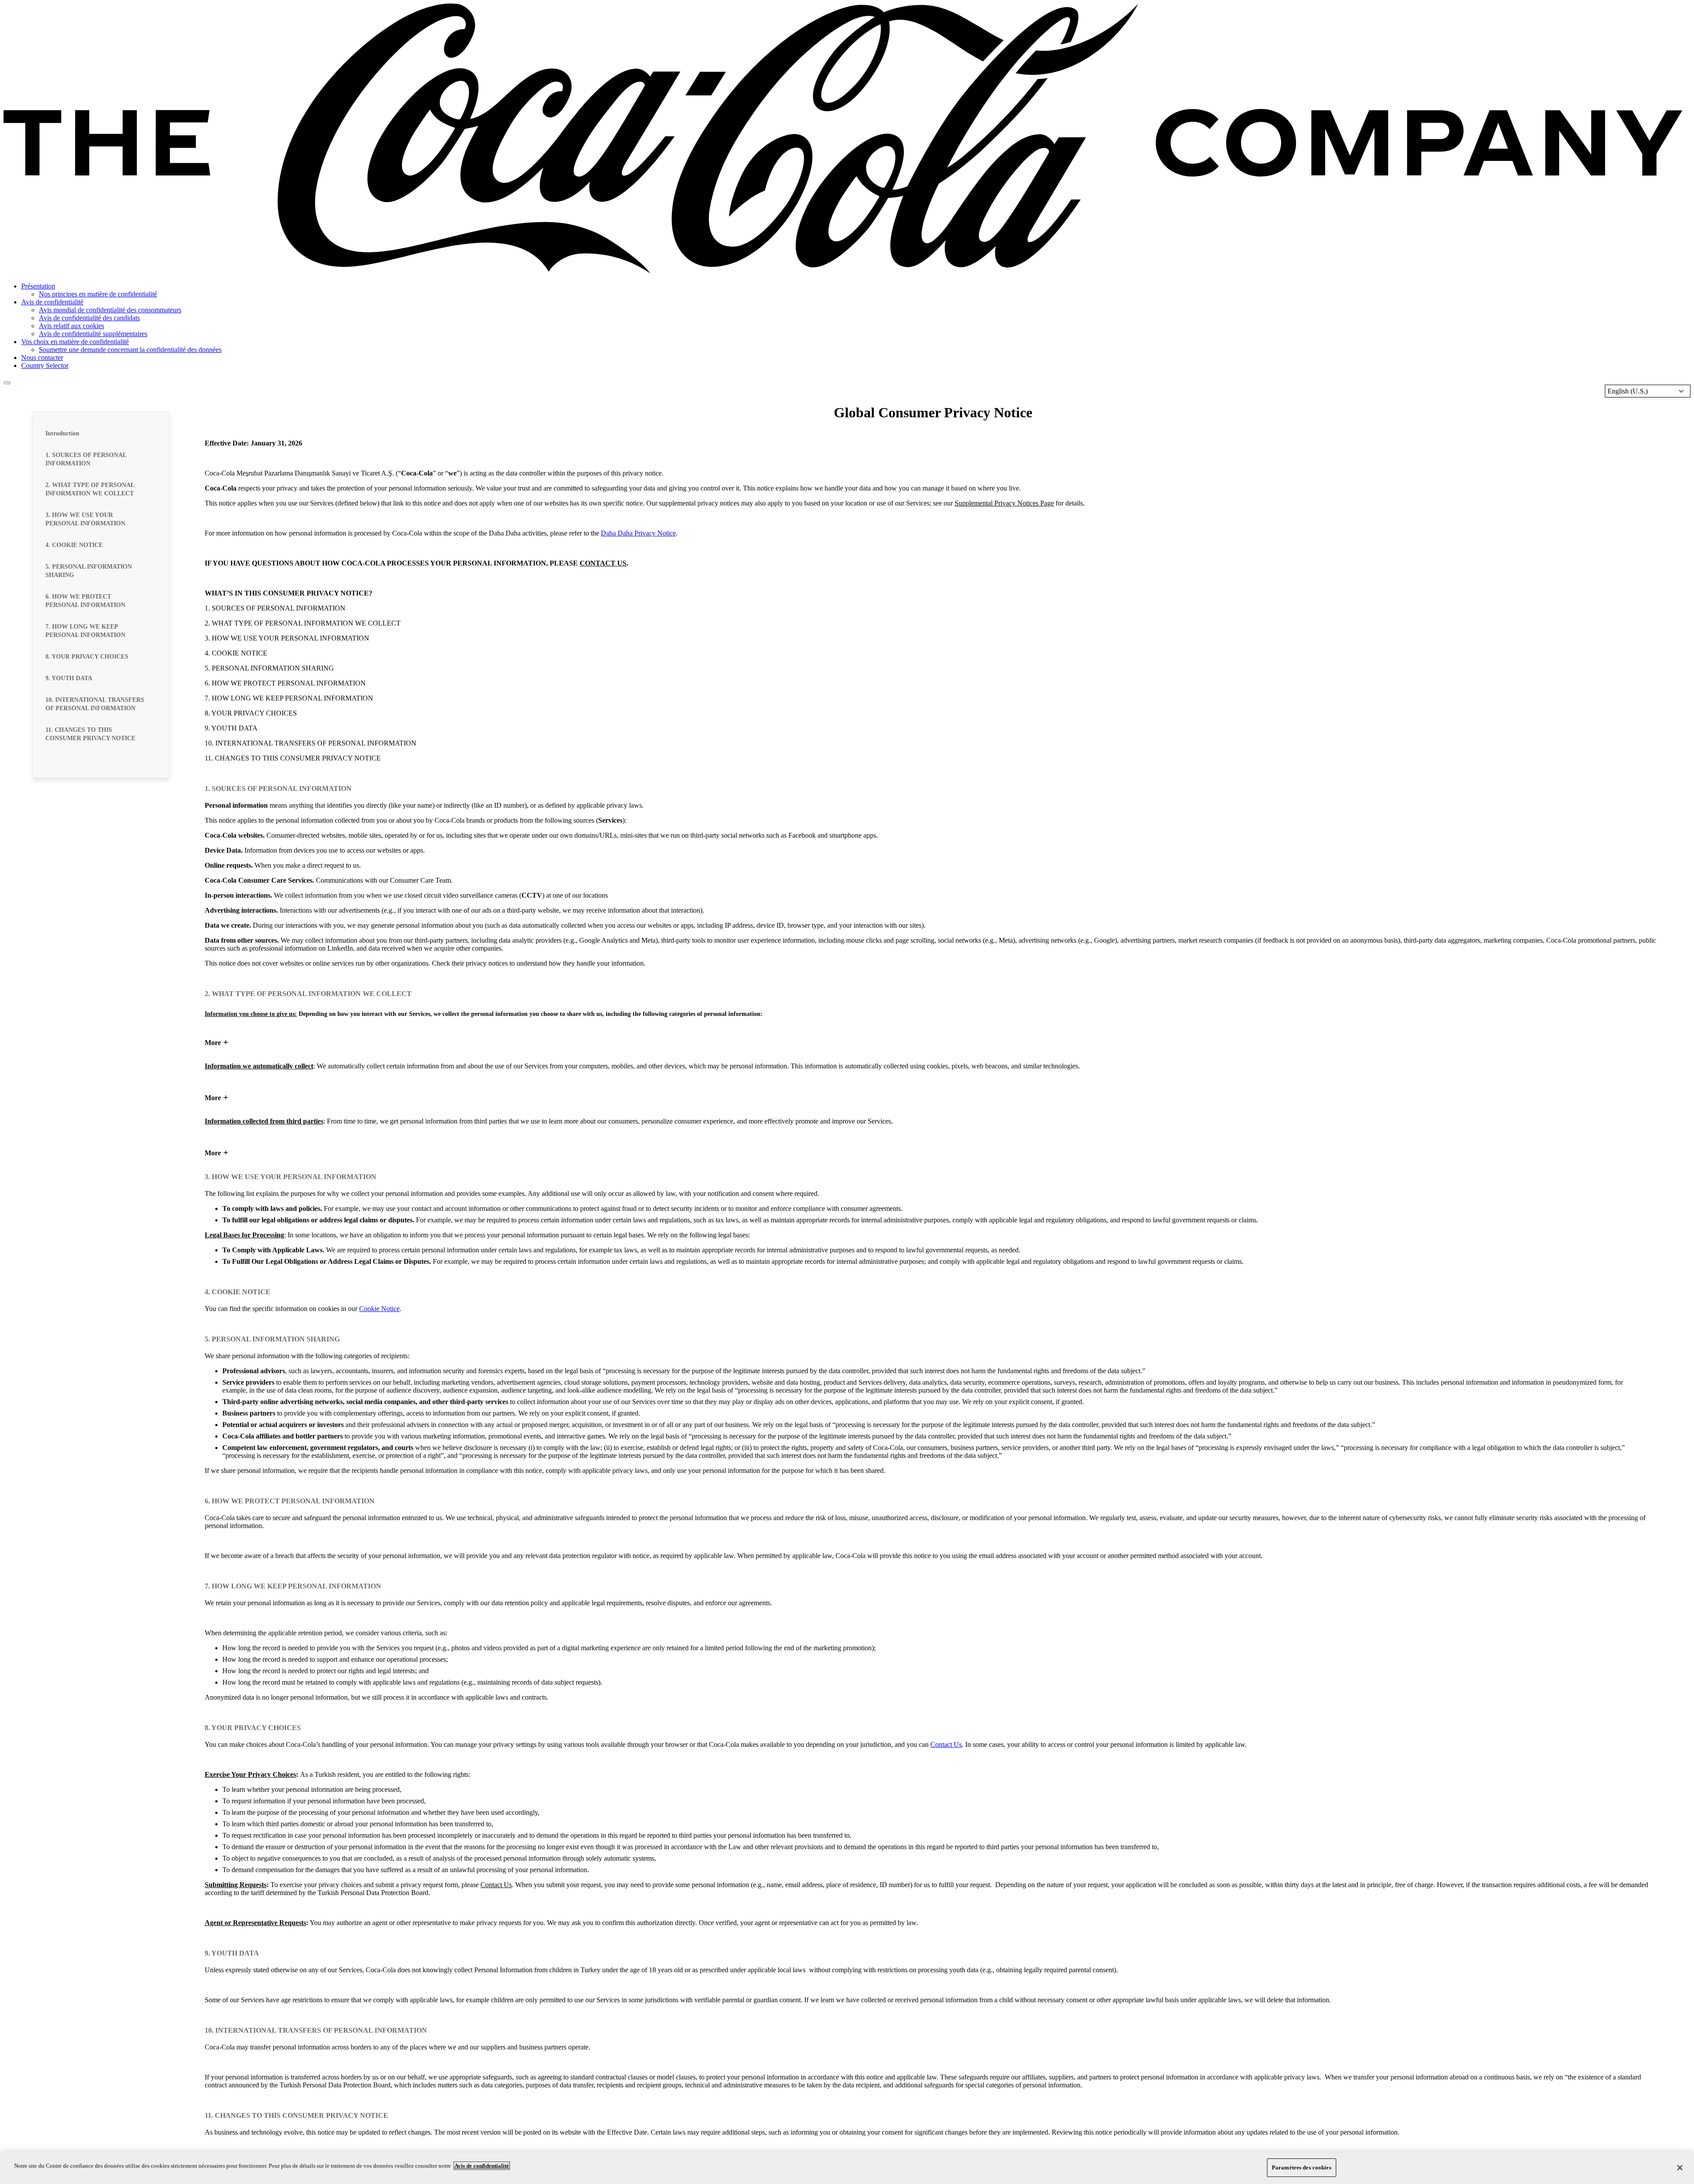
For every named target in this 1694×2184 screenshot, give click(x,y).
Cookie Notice (379, 1309)
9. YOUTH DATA (69, 678)
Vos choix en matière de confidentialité (75, 342)
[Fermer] (1680, 2168)
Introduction (62, 433)
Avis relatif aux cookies (71, 326)
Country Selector (45, 365)
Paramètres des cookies (1302, 2167)
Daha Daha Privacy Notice (638, 533)
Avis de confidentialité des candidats (89, 318)
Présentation (38, 286)
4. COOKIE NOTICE (74, 545)
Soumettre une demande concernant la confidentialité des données (130, 350)
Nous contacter (42, 358)
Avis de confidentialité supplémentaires (93, 334)
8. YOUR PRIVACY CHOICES (87, 657)
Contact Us (946, 1744)
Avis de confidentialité (52, 302)
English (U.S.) (1628, 391)
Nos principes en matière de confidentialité (98, 294)
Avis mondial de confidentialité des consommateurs (110, 310)
